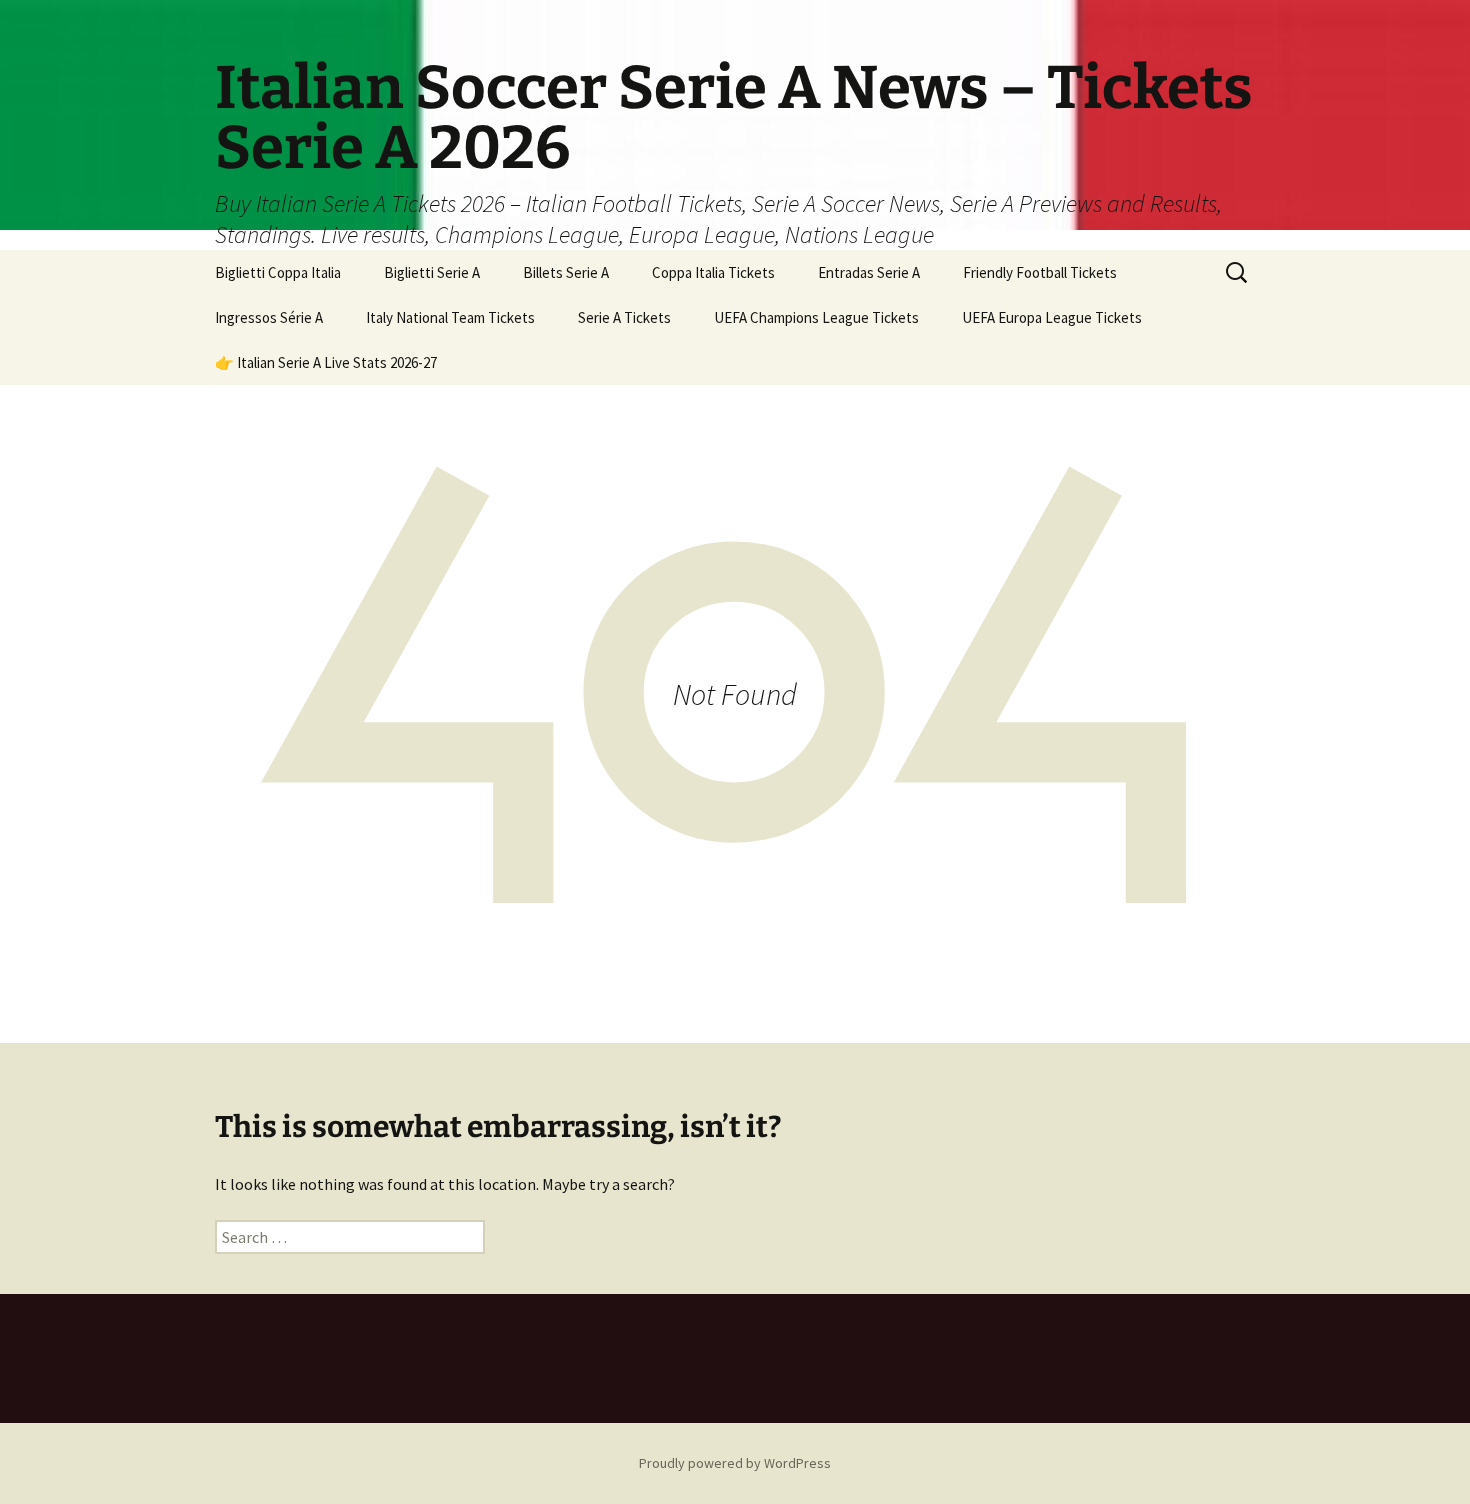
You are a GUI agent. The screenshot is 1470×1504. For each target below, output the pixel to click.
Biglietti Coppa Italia (278, 272)
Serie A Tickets (624, 317)
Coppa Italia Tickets (713, 272)
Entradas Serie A (869, 272)
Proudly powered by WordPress (735, 1463)
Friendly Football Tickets (1040, 272)
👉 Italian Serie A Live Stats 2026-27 (326, 362)
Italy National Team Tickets (450, 317)
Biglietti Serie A (432, 272)
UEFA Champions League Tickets (816, 317)
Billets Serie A (566, 272)
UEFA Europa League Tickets (1052, 317)
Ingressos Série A (269, 317)
